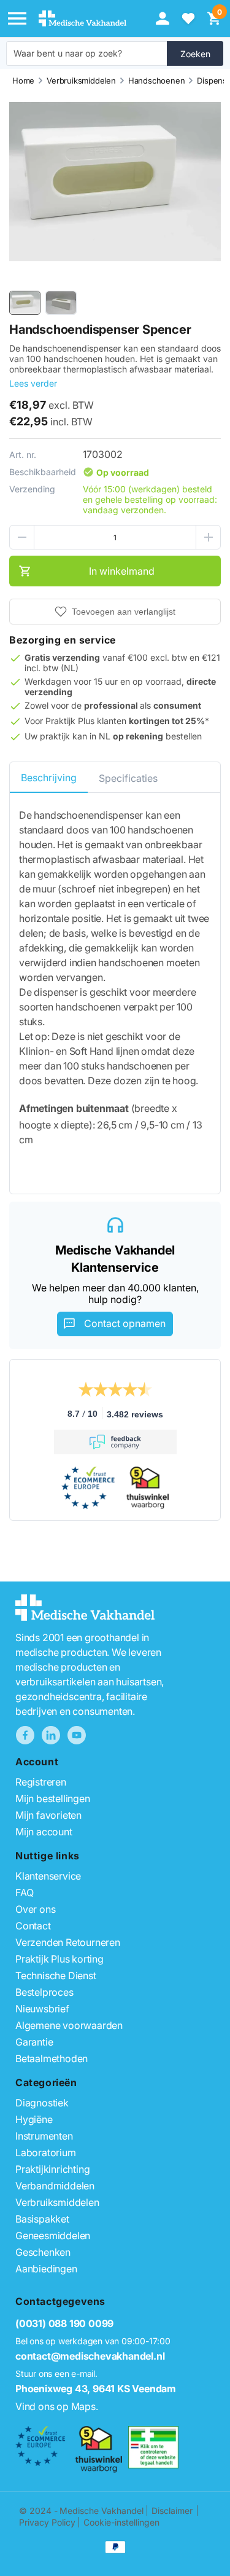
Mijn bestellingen (53, 1798)
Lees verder (33, 383)
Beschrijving (49, 778)
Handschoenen (157, 81)
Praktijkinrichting (52, 2169)
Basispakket (42, 2219)
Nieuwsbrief (42, 2009)
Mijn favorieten (48, 1815)
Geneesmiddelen (53, 2235)
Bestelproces (44, 1992)
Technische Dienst (56, 1975)
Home (23, 81)
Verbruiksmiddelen (81, 81)
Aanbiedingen (46, 2269)
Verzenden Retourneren (68, 1942)
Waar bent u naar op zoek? (68, 53)
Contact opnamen (125, 1323)
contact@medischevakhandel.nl (90, 2356)
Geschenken (43, 2252)
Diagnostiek (42, 2103)
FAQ (24, 1893)
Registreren (41, 1782)
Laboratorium (46, 2153)
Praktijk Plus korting (59, 1959)
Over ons (35, 1909)
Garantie (34, 2042)
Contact (33, 1926)
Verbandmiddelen (55, 2186)
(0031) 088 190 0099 (64, 2323)
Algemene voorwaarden (69, 2025)
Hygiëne (34, 2119)
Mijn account (44, 1832)
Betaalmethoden (52, 2058)
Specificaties (128, 778)
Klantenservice (48, 1876)
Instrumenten (44, 2136)
